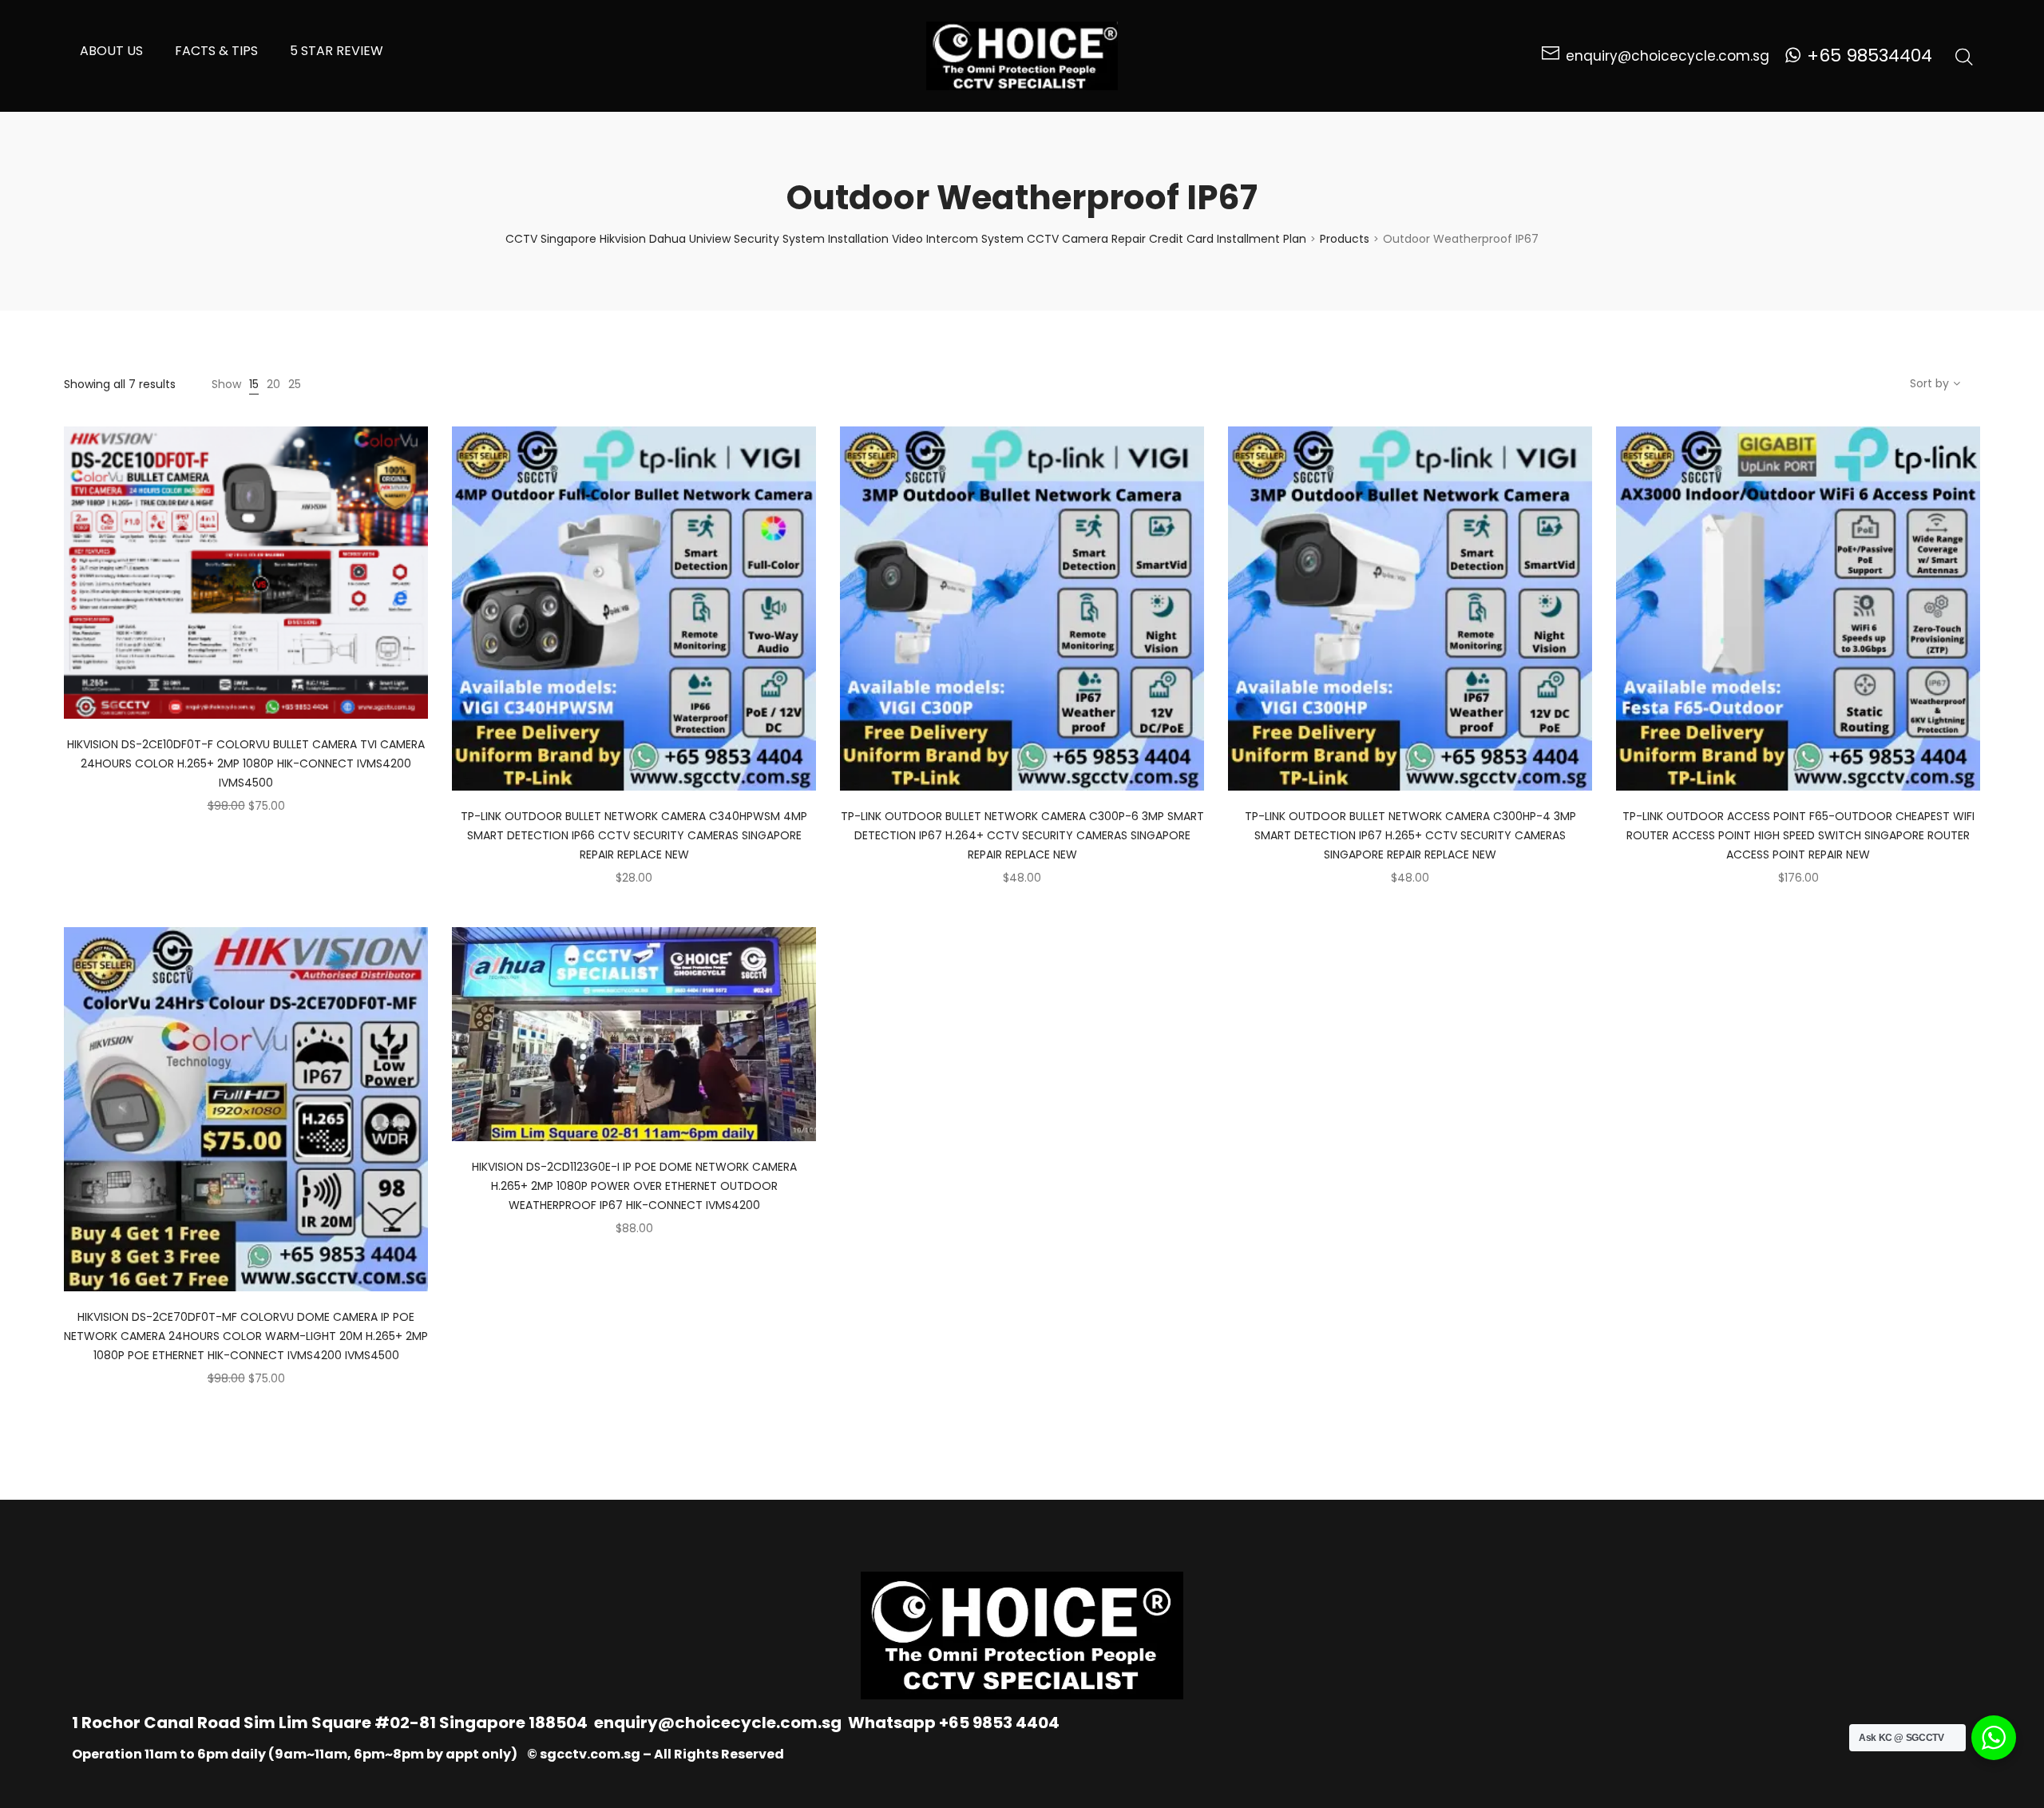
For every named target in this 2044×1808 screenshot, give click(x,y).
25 (295, 384)
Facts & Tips (216, 51)
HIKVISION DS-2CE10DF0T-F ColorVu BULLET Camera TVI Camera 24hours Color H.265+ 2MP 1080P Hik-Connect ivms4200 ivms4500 (246, 763)
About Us (111, 51)
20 (273, 384)
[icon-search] (1964, 56)
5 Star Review (337, 51)
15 (254, 384)
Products (1345, 239)
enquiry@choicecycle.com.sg (718, 1723)
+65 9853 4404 (999, 1723)
